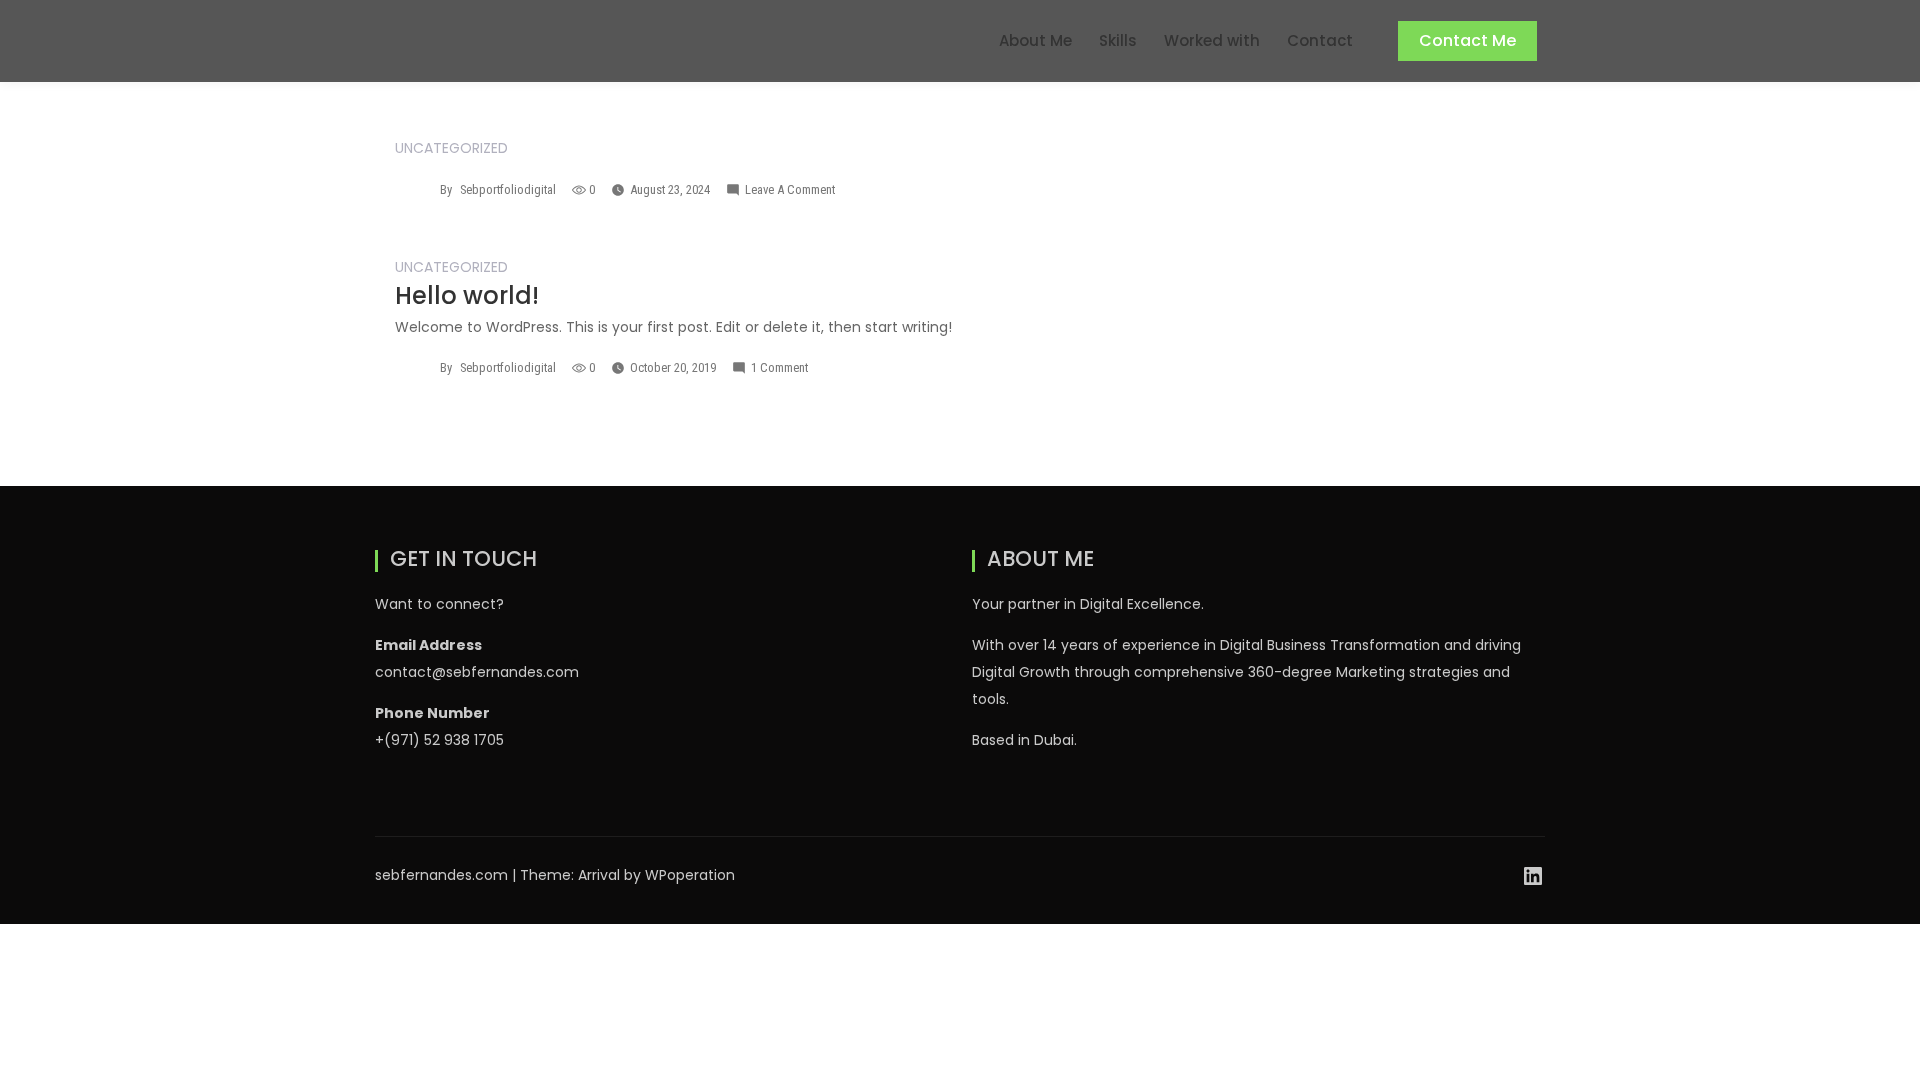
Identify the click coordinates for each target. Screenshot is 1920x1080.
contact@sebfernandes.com (477, 672)
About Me (1035, 40)
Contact (1320, 40)
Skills (1118, 40)
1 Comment (779, 367)
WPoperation (690, 875)
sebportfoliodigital (508, 189)
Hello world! (467, 295)
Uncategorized (451, 148)
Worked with (1212, 40)
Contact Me (1467, 40)
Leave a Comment (790, 189)
